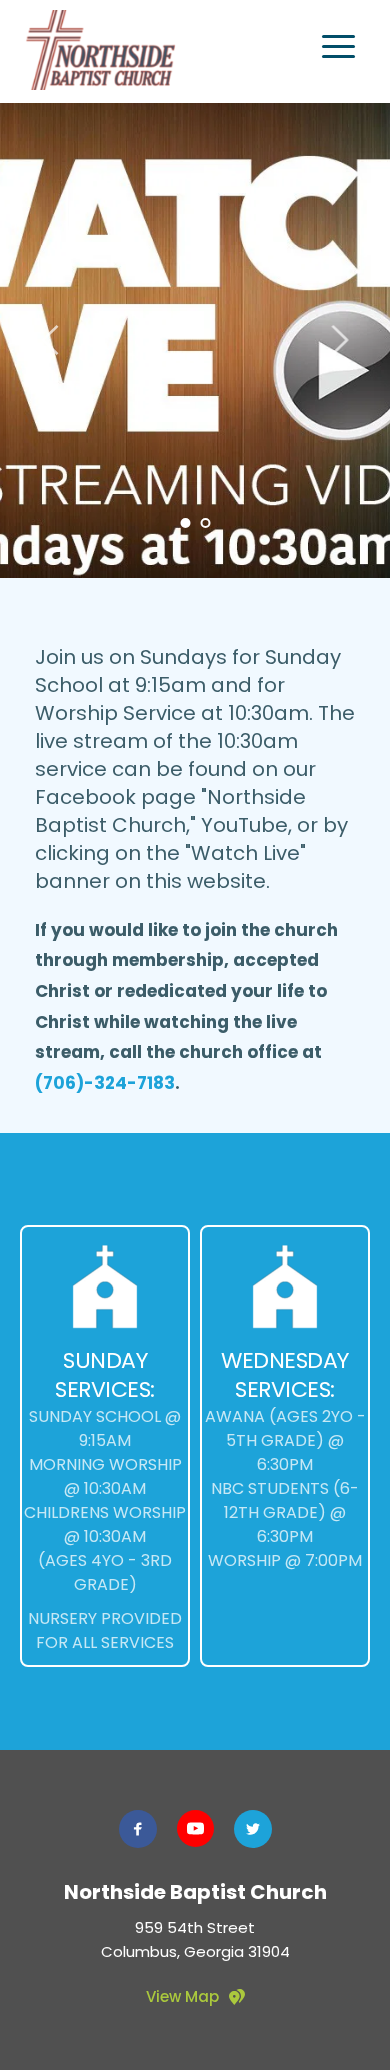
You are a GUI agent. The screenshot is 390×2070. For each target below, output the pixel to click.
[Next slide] (339, 340)
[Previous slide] (51, 340)
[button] (338, 46)
